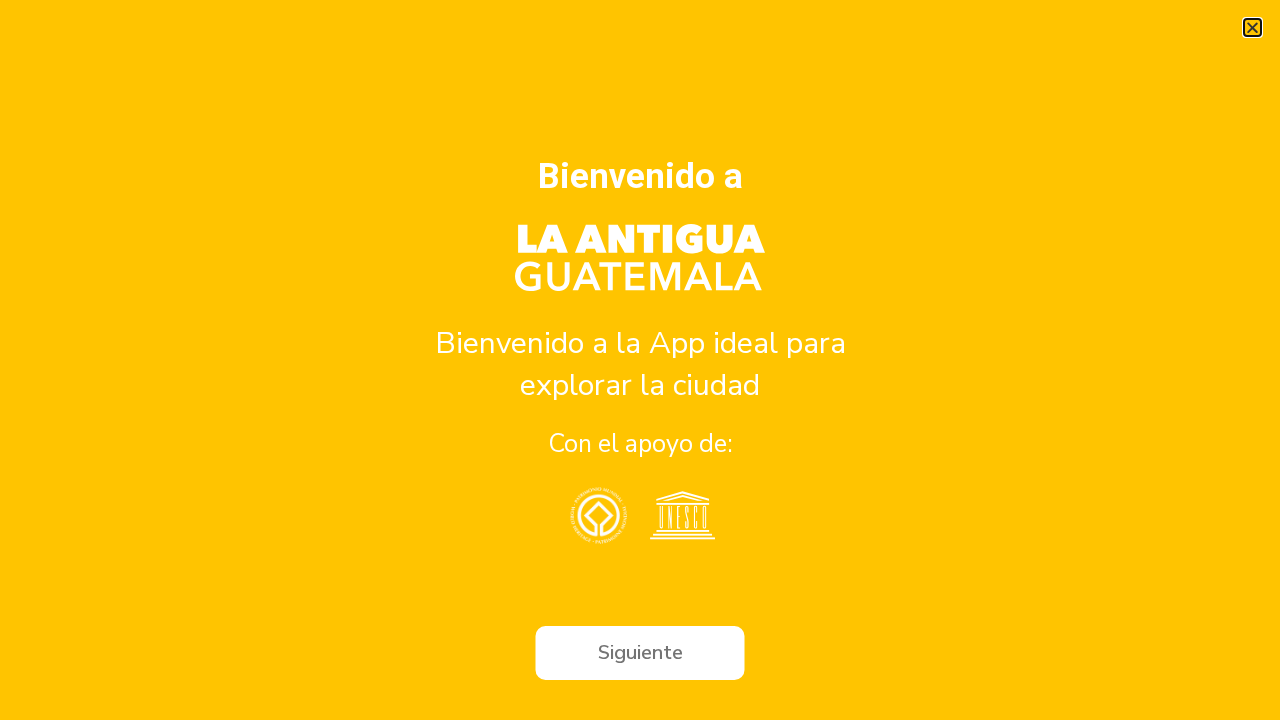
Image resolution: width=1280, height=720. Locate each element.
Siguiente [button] (640, 652)
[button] (1252, 27)
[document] (640, 360)
